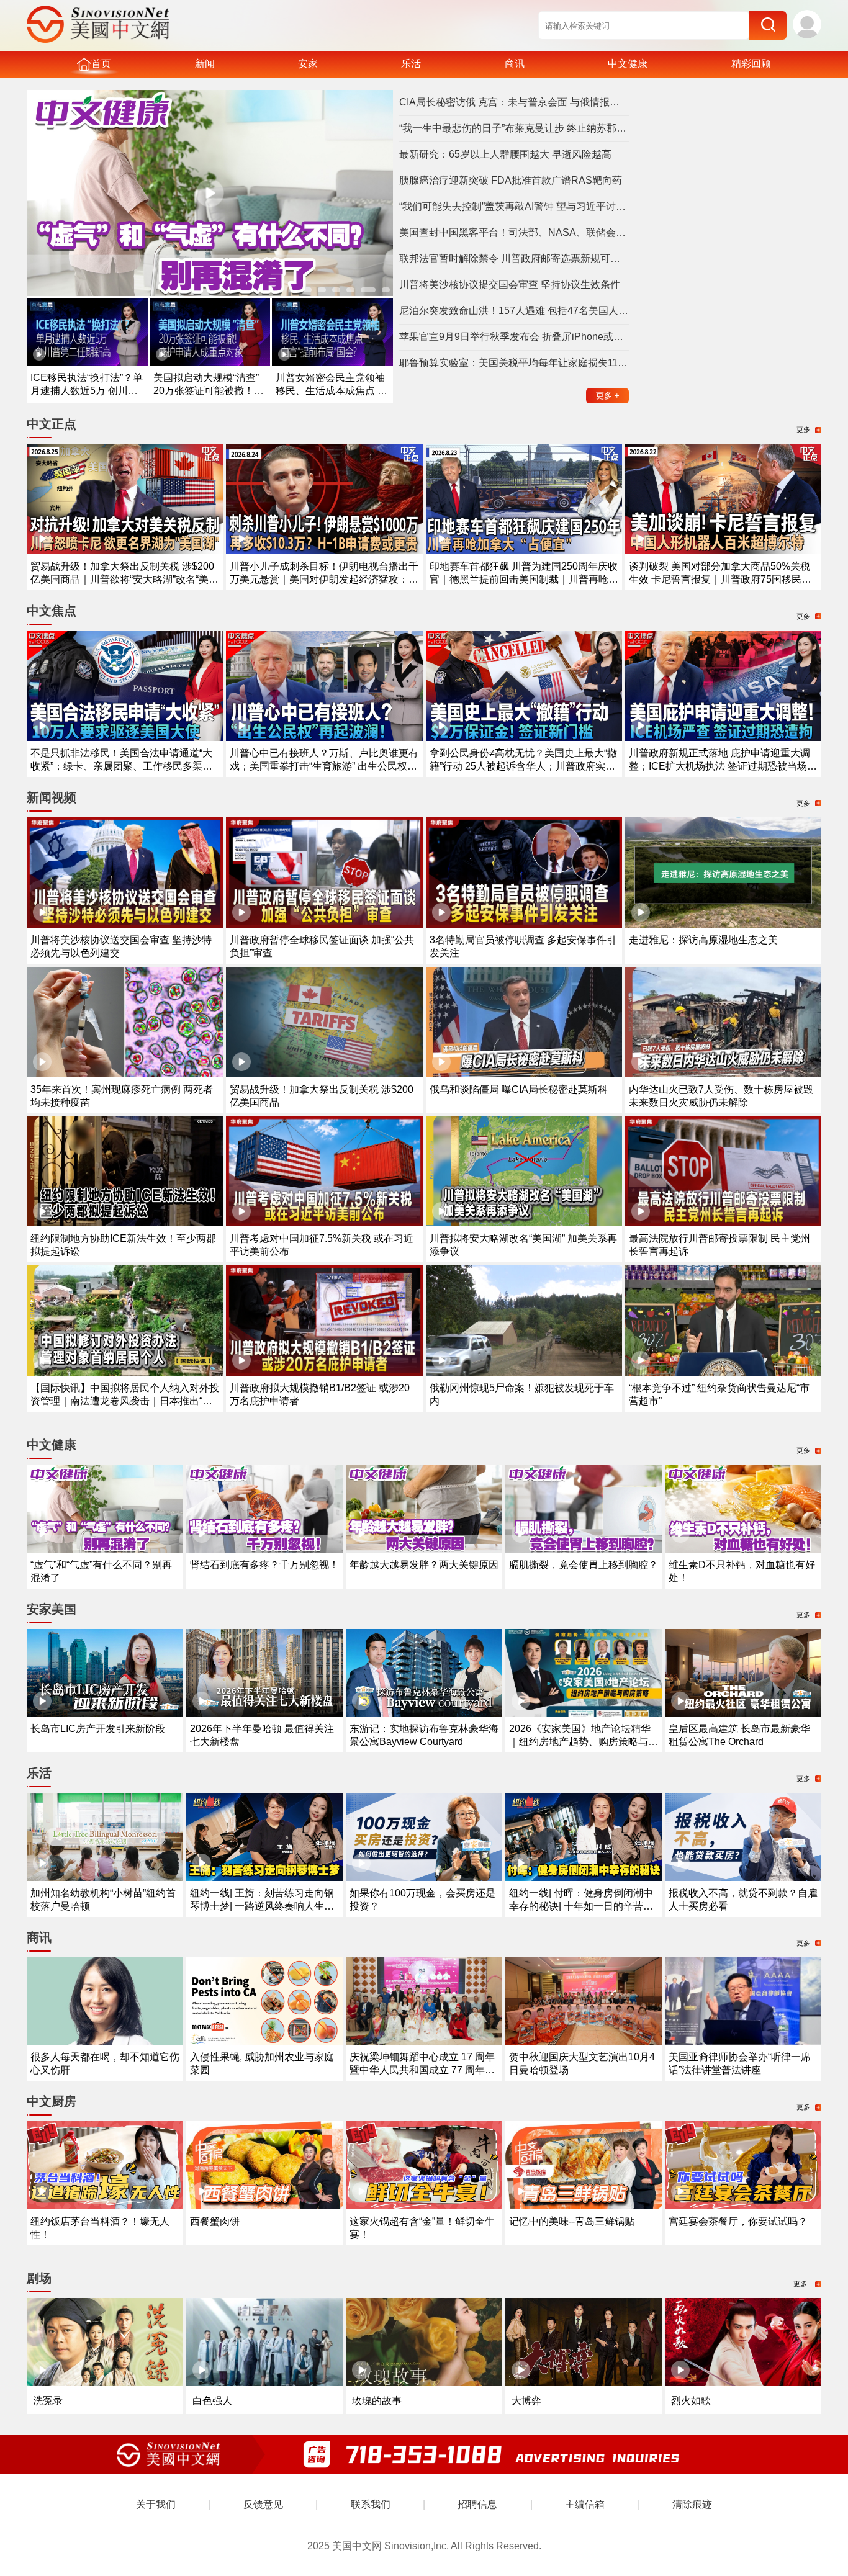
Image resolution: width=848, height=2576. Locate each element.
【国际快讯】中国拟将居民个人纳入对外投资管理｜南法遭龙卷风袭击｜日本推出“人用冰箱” (125, 1401)
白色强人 (212, 2401)
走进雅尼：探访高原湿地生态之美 (703, 940)
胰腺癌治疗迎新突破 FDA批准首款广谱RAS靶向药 (511, 180)
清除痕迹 (692, 2504)
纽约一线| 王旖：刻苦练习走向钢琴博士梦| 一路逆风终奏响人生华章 (262, 1906)
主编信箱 (585, 2504)
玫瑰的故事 (377, 2401)
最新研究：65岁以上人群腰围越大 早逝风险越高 (505, 154)
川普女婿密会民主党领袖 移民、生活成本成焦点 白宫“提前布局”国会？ (332, 391)
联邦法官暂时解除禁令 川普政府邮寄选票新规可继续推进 (514, 258)
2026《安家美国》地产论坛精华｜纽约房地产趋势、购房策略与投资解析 (584, 1742)
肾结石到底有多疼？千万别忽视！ (264, 1565)
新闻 (205, 64)
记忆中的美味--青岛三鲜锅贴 (572, 2221)
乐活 (411, 64)
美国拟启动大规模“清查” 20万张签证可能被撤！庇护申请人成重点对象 (209, 391)
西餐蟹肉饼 (215, 2221)
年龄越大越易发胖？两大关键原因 (424, 1565)
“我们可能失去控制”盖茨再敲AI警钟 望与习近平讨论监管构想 (514, 206)
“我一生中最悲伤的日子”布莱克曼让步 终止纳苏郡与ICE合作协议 (514, 128)
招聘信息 (477, 2504)
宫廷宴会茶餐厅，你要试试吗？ (738, 2221)
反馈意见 (263, 2504)
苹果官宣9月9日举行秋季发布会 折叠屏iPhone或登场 (514, 337)
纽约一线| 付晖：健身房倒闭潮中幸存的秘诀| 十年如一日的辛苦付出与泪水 (581, 1906)
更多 (608, 396)
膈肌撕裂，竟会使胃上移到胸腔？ (584, 1565)
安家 (308, 64)
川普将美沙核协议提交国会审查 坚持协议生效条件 (510, 285)
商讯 (515, 64)
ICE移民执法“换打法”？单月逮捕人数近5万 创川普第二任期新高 (87, 391)
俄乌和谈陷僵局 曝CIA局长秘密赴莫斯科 (519, 1089)
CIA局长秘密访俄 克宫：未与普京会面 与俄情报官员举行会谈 (514, 102)
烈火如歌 (691, 2401)
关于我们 (156, 2504)
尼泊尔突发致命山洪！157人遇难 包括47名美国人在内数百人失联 (514, 311)
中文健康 (628, 64)
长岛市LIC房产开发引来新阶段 (98, 1729)
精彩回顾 (751, 64)
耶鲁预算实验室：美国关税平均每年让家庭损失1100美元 (514, 363)
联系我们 (371, 2504)
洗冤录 (48, 2401)
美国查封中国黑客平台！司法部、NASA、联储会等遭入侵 (514, 232)
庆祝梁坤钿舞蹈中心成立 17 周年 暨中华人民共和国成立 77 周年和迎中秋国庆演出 (422, 2070)
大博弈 (526, 2401)
